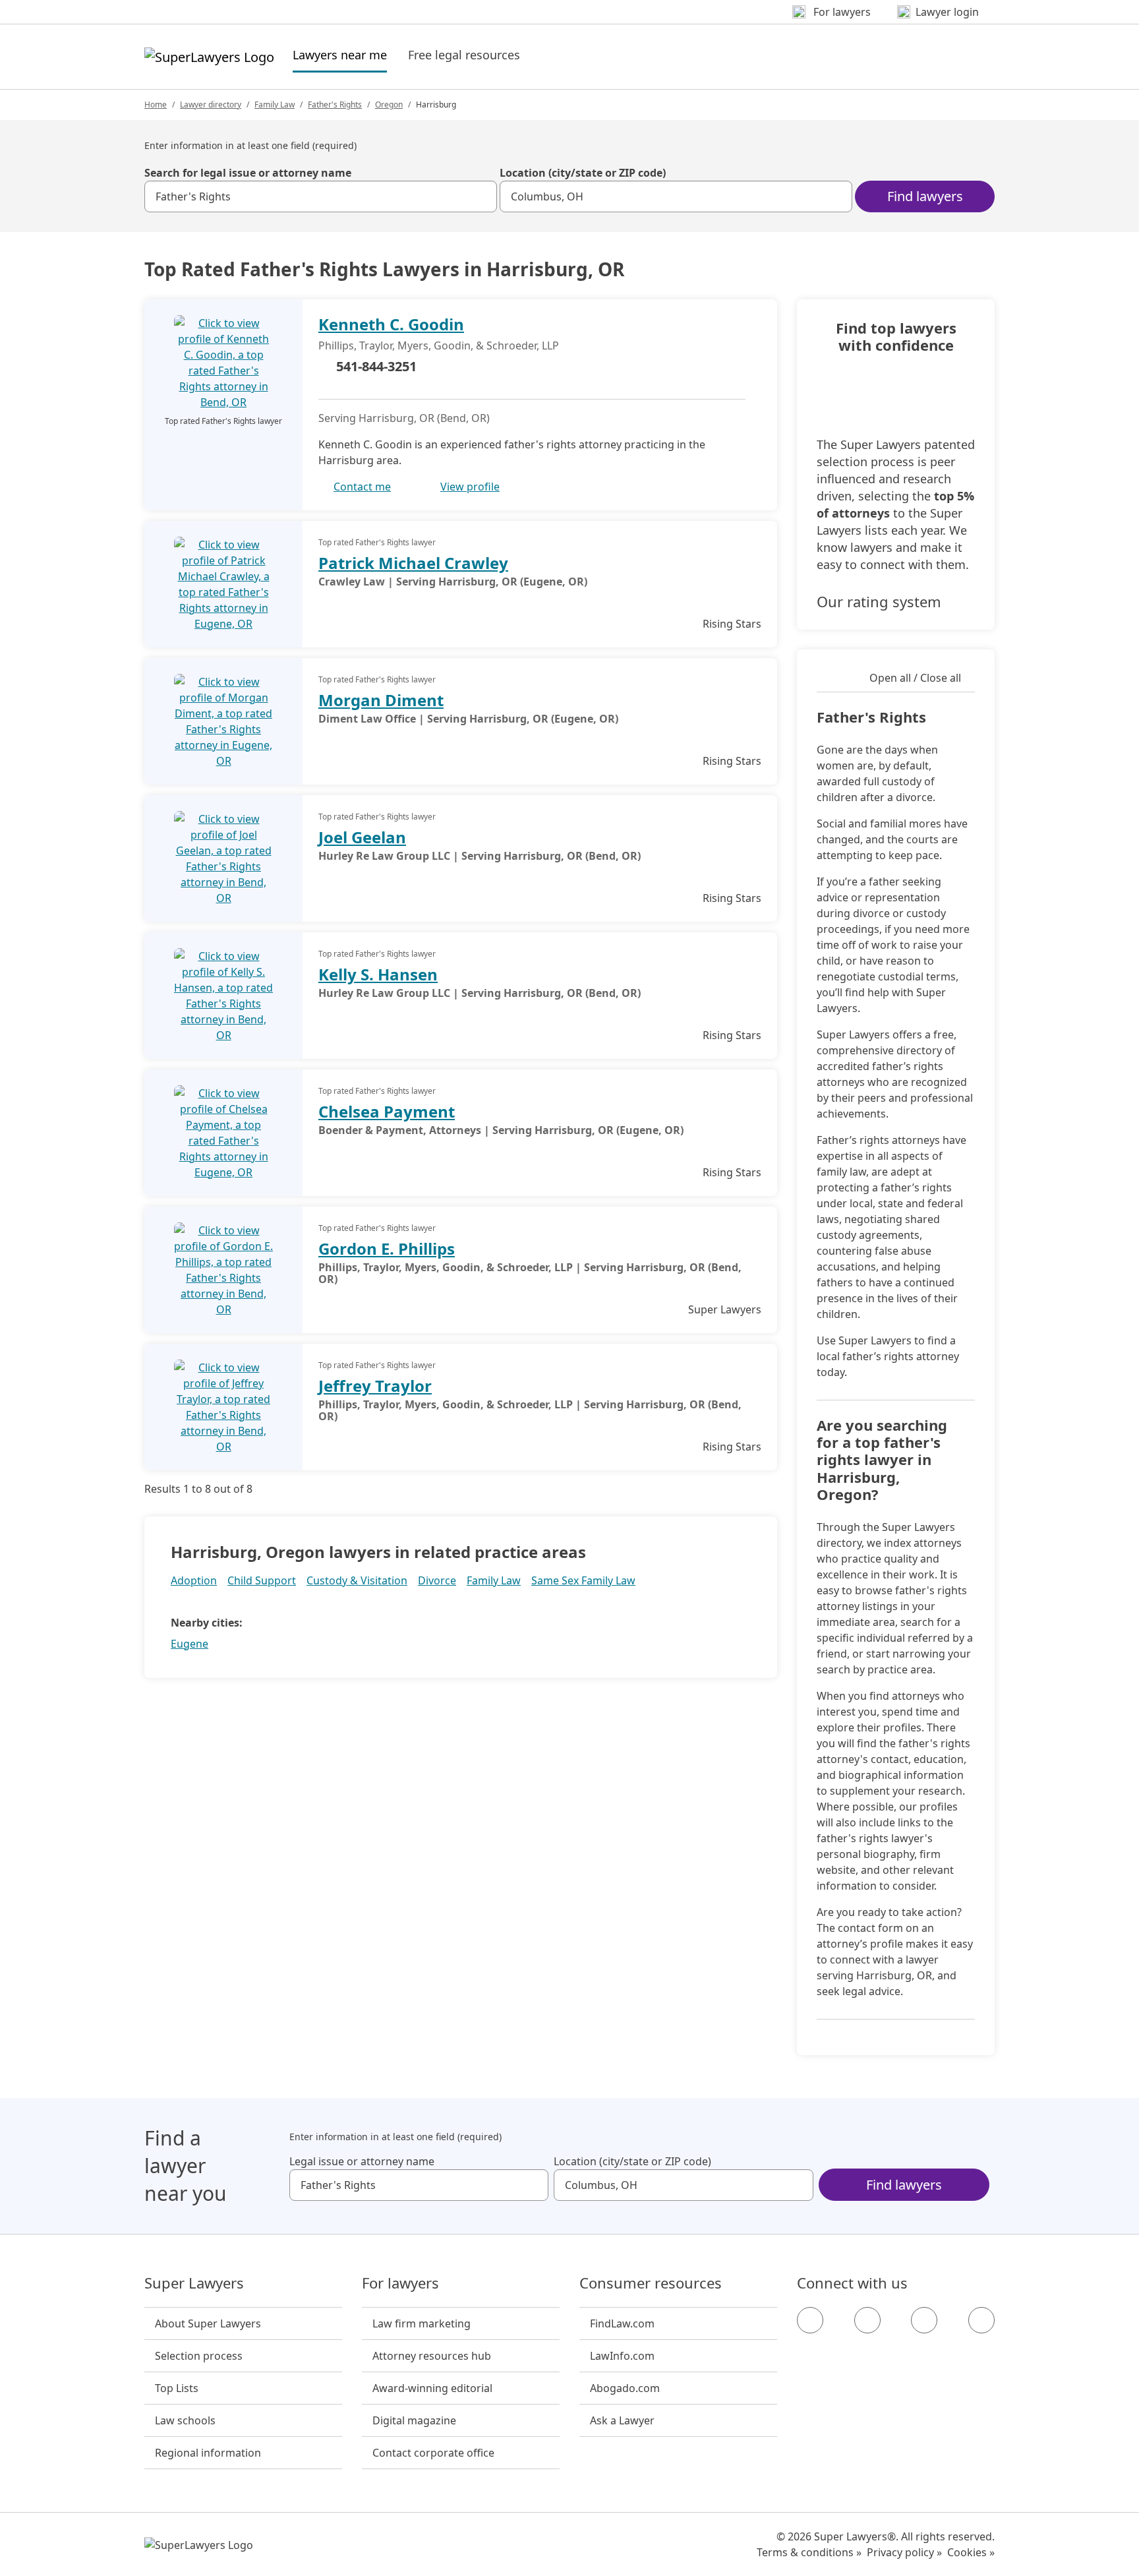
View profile (470, 487)
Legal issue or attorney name (362, 2161)
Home (156, 105)
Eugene (190, 1644)
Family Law (275, 105)
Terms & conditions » (809, 2552)
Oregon (389, 105)
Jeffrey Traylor (375, 1386)
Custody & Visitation (357, 1580)
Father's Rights (335, 105)
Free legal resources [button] (464, 55)
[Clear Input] (481, 196)
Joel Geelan (362, 837)
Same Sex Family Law (583, 1580)
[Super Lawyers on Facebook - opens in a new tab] (810, 2320)
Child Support (262, 1580)
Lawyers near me (340, 54)
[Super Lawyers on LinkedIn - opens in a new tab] (981, 2320)
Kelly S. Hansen (378, 974)
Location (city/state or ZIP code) (583, 173)
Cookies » (971, 2552)
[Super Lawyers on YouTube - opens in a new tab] (924, 2320)
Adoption (194, 1580)
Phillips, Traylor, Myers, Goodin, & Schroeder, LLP (439, 345)
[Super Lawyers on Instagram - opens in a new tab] (867, 2320)
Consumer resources (651, 2283)
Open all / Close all (915, 678)
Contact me (362, 487)
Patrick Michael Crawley (413, 563)
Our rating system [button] (879, 601)
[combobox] (321, 196)
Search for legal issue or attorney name (248, 173)
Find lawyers (925, 196)
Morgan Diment (381, 700)
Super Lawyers (194, 2283)
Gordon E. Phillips (387, 1248)
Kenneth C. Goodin (391, 324)
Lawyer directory (211, 105)
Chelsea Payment (387, 1111)
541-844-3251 (376, 366)
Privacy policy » (904, 2552)
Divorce (437, 1580)
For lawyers (400, 2283)
